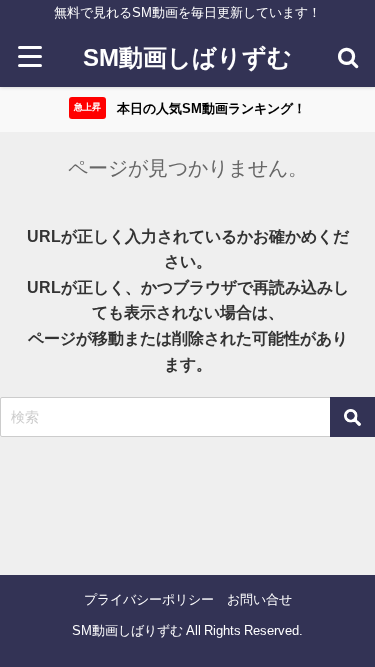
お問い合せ (259, 599)
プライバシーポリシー (149, 599)
